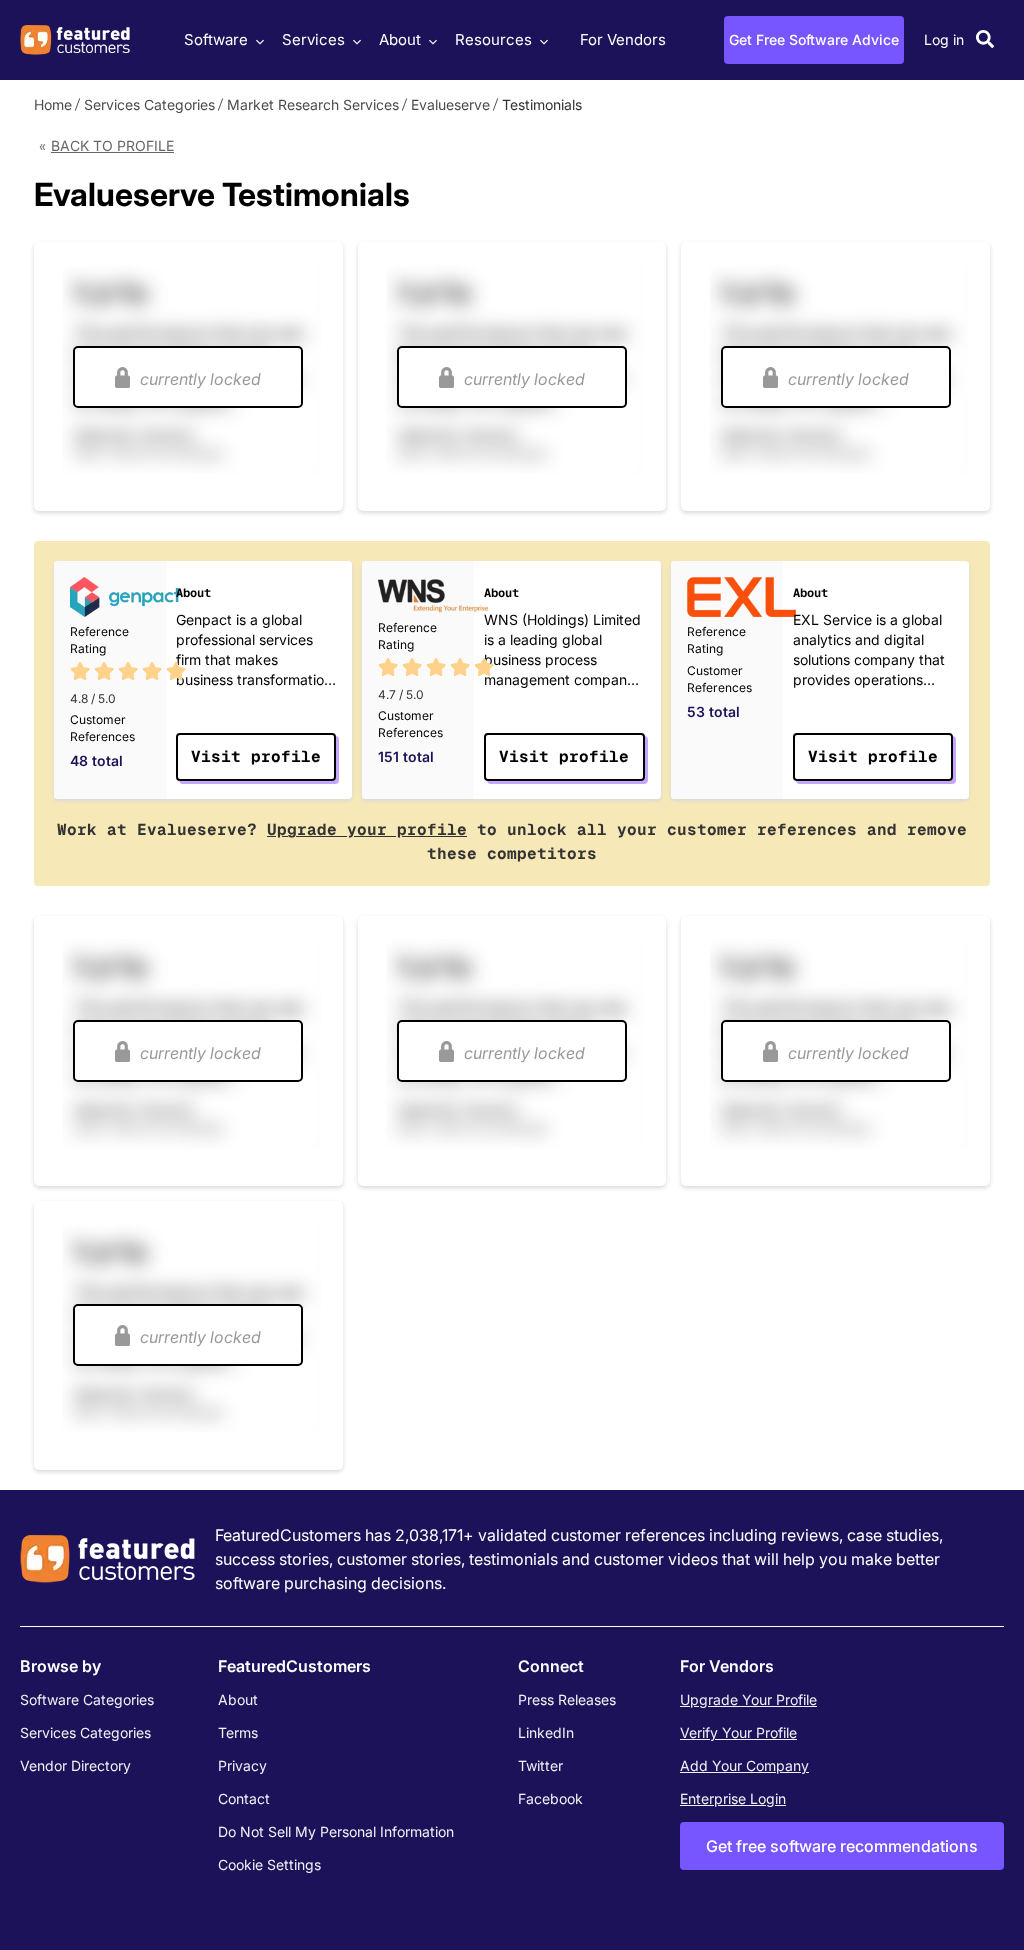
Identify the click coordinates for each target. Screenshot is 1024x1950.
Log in (944, 39)
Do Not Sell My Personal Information (336, 1831)
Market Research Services (313, 104)
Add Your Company (744, 1765)
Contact (244, 1798)
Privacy (242, 1765)
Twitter (540, 1765)
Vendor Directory (75, 1765)
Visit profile (256, 756)
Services (313, 39)
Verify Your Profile (738, 1732)
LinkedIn (546, 1732)
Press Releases (567, 1699)
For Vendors (623, 39)
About (400, 39)
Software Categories (87, 1699)
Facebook (550, 1798)
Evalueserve (450, 104)
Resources (493, 39)
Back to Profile (112, 145)
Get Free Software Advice (814, 39)
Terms (238, 1732)
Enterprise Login (733, 1798)
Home (53, 104)
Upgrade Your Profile (748, 1699)
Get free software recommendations (842, 1846)
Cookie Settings (269, 1864)
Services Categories (149, 104)
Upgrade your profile (367, 829)
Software (216, 39)
